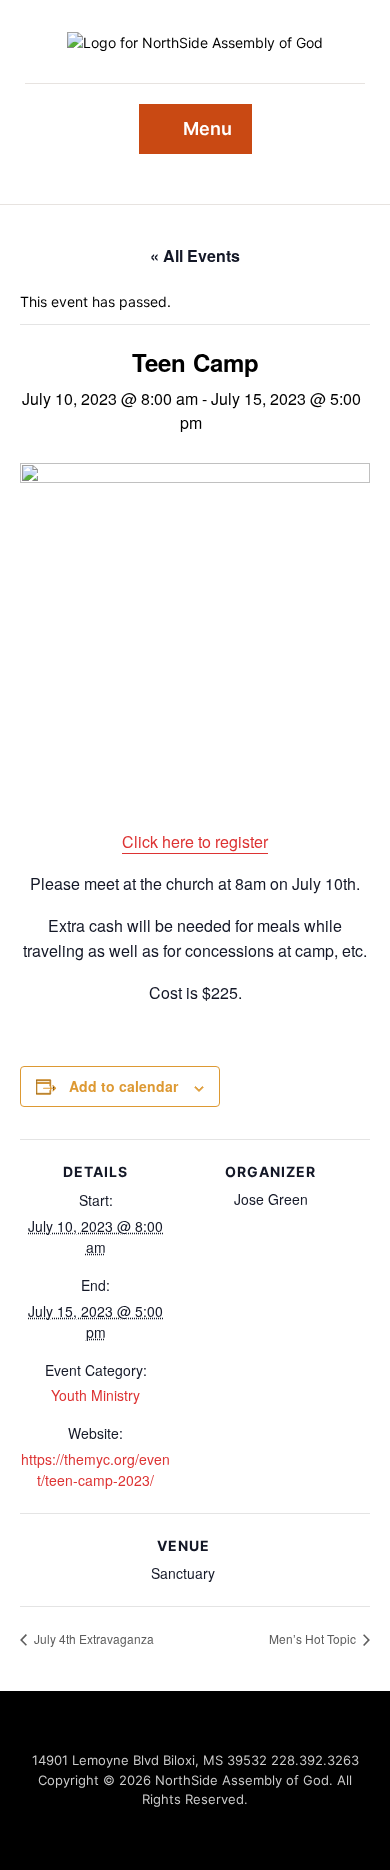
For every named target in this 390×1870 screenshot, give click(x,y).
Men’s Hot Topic (314, 1638)
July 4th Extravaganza (92, 1638)
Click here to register (195, 841)
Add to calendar (123, 1086)
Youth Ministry (95, 1395)
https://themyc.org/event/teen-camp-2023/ (95, 1469)
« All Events (195, 255)
